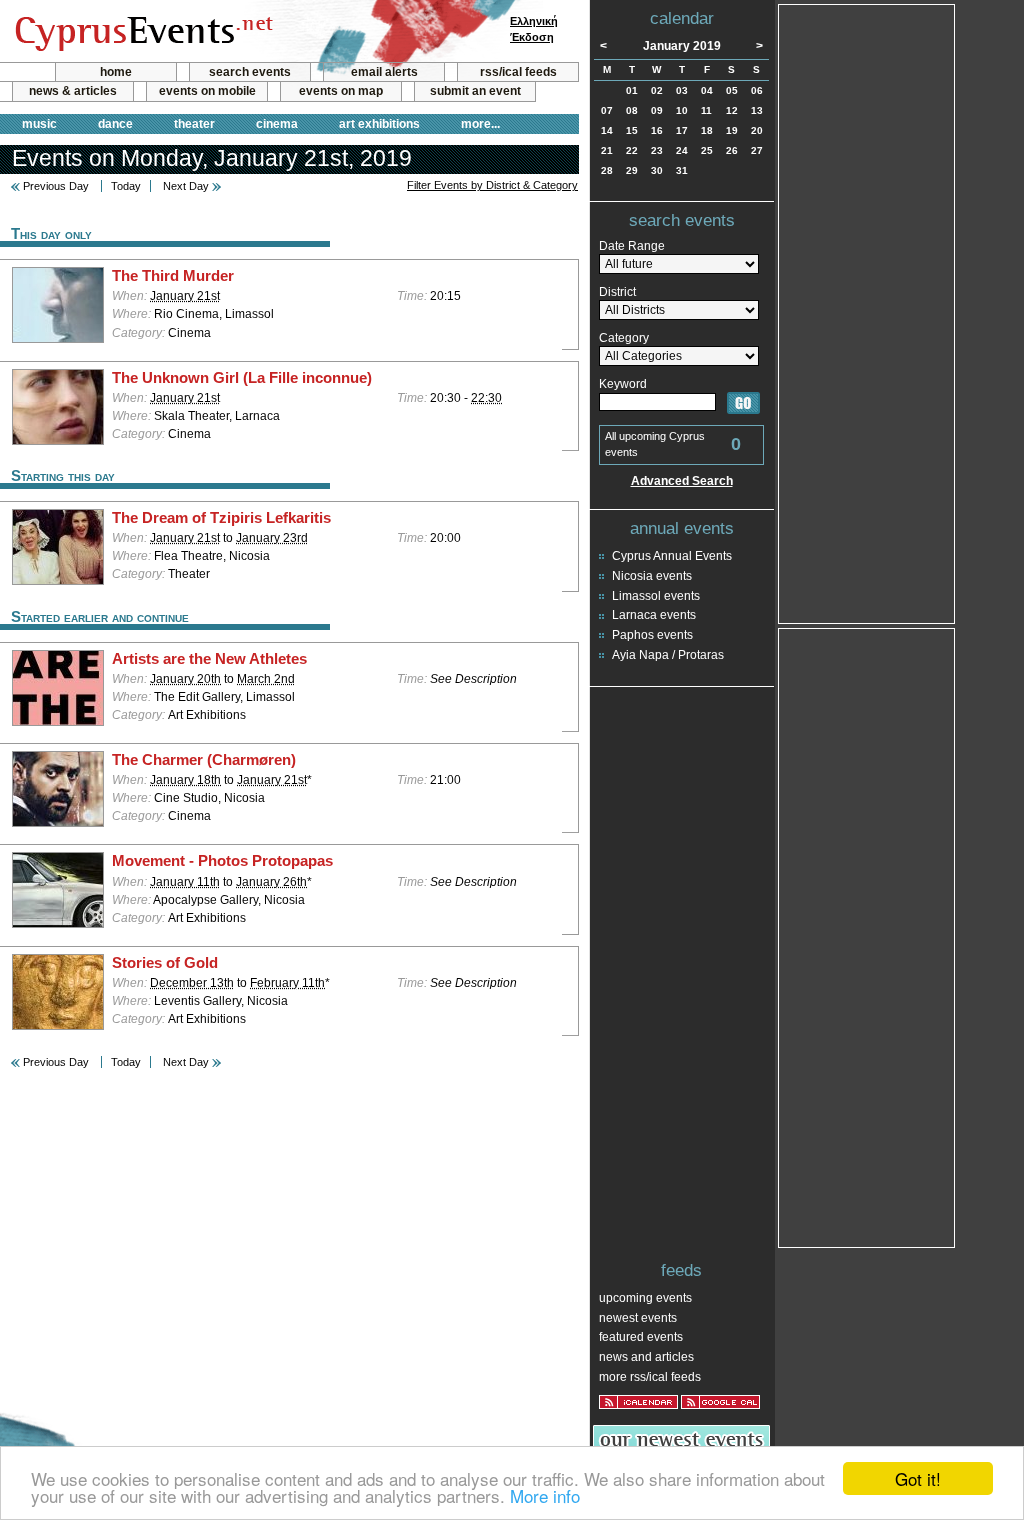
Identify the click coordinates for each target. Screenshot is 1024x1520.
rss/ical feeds (518, 72)
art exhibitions (379, 124)
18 (707, 130)
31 (682, 170)
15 (632, 130)
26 (732, 150)
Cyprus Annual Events (672, 556)
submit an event (475, 91)
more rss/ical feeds (650, 1377)
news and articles (646, 1357)
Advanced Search (682, 481)
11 (706, 110)
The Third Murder (173, 276)
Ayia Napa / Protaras (668, 655)
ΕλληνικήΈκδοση (534, 29)
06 (757, 90)
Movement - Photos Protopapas (222, 861)
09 (657, 110)
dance (115, 124)
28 (607, 170)
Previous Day (56, 186)
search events (250, 72)
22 (632, 150)
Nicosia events (652, 576)
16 (657, 130)
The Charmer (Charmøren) (204, 760)
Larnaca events (654, 615)
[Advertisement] (867, 312)
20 (757, 130)
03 (682, 90)
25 (707, 150)
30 (657, 170)
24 (682, 150)
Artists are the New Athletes (209, 659)
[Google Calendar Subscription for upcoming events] (720, 1402)
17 (682, 130)
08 (632, 110)
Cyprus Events (141, 32)
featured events (641, 1337)
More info (545, 1495)
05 (732, 90)
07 (607, 110)
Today (126, 186)
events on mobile (207, 91)
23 (657, 150)
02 (657, 90)
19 (732, 130)
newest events (638, 1318)
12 (732, 110)
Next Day (186, 186)
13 (757, 110)
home (116, 72)
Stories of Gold (165, 963)
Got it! (918, 1478)
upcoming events (645, 1298)
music (39, 124)
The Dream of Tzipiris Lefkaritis (221, 518)
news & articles (73, 91)
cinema (277, 124)
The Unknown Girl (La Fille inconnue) (242, 378)
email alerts (384, 72)
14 (607, 130)
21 (607, 150)
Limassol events (656, 596)
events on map (341, 91)
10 (682, 110)
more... (480, 124)
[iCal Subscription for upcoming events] (638, 1402)
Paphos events (652, 635)
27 (757, 150)
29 (632, 170)
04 (707, 90)
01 (632, 90)
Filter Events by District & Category (492, 185)
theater (194, 124)
